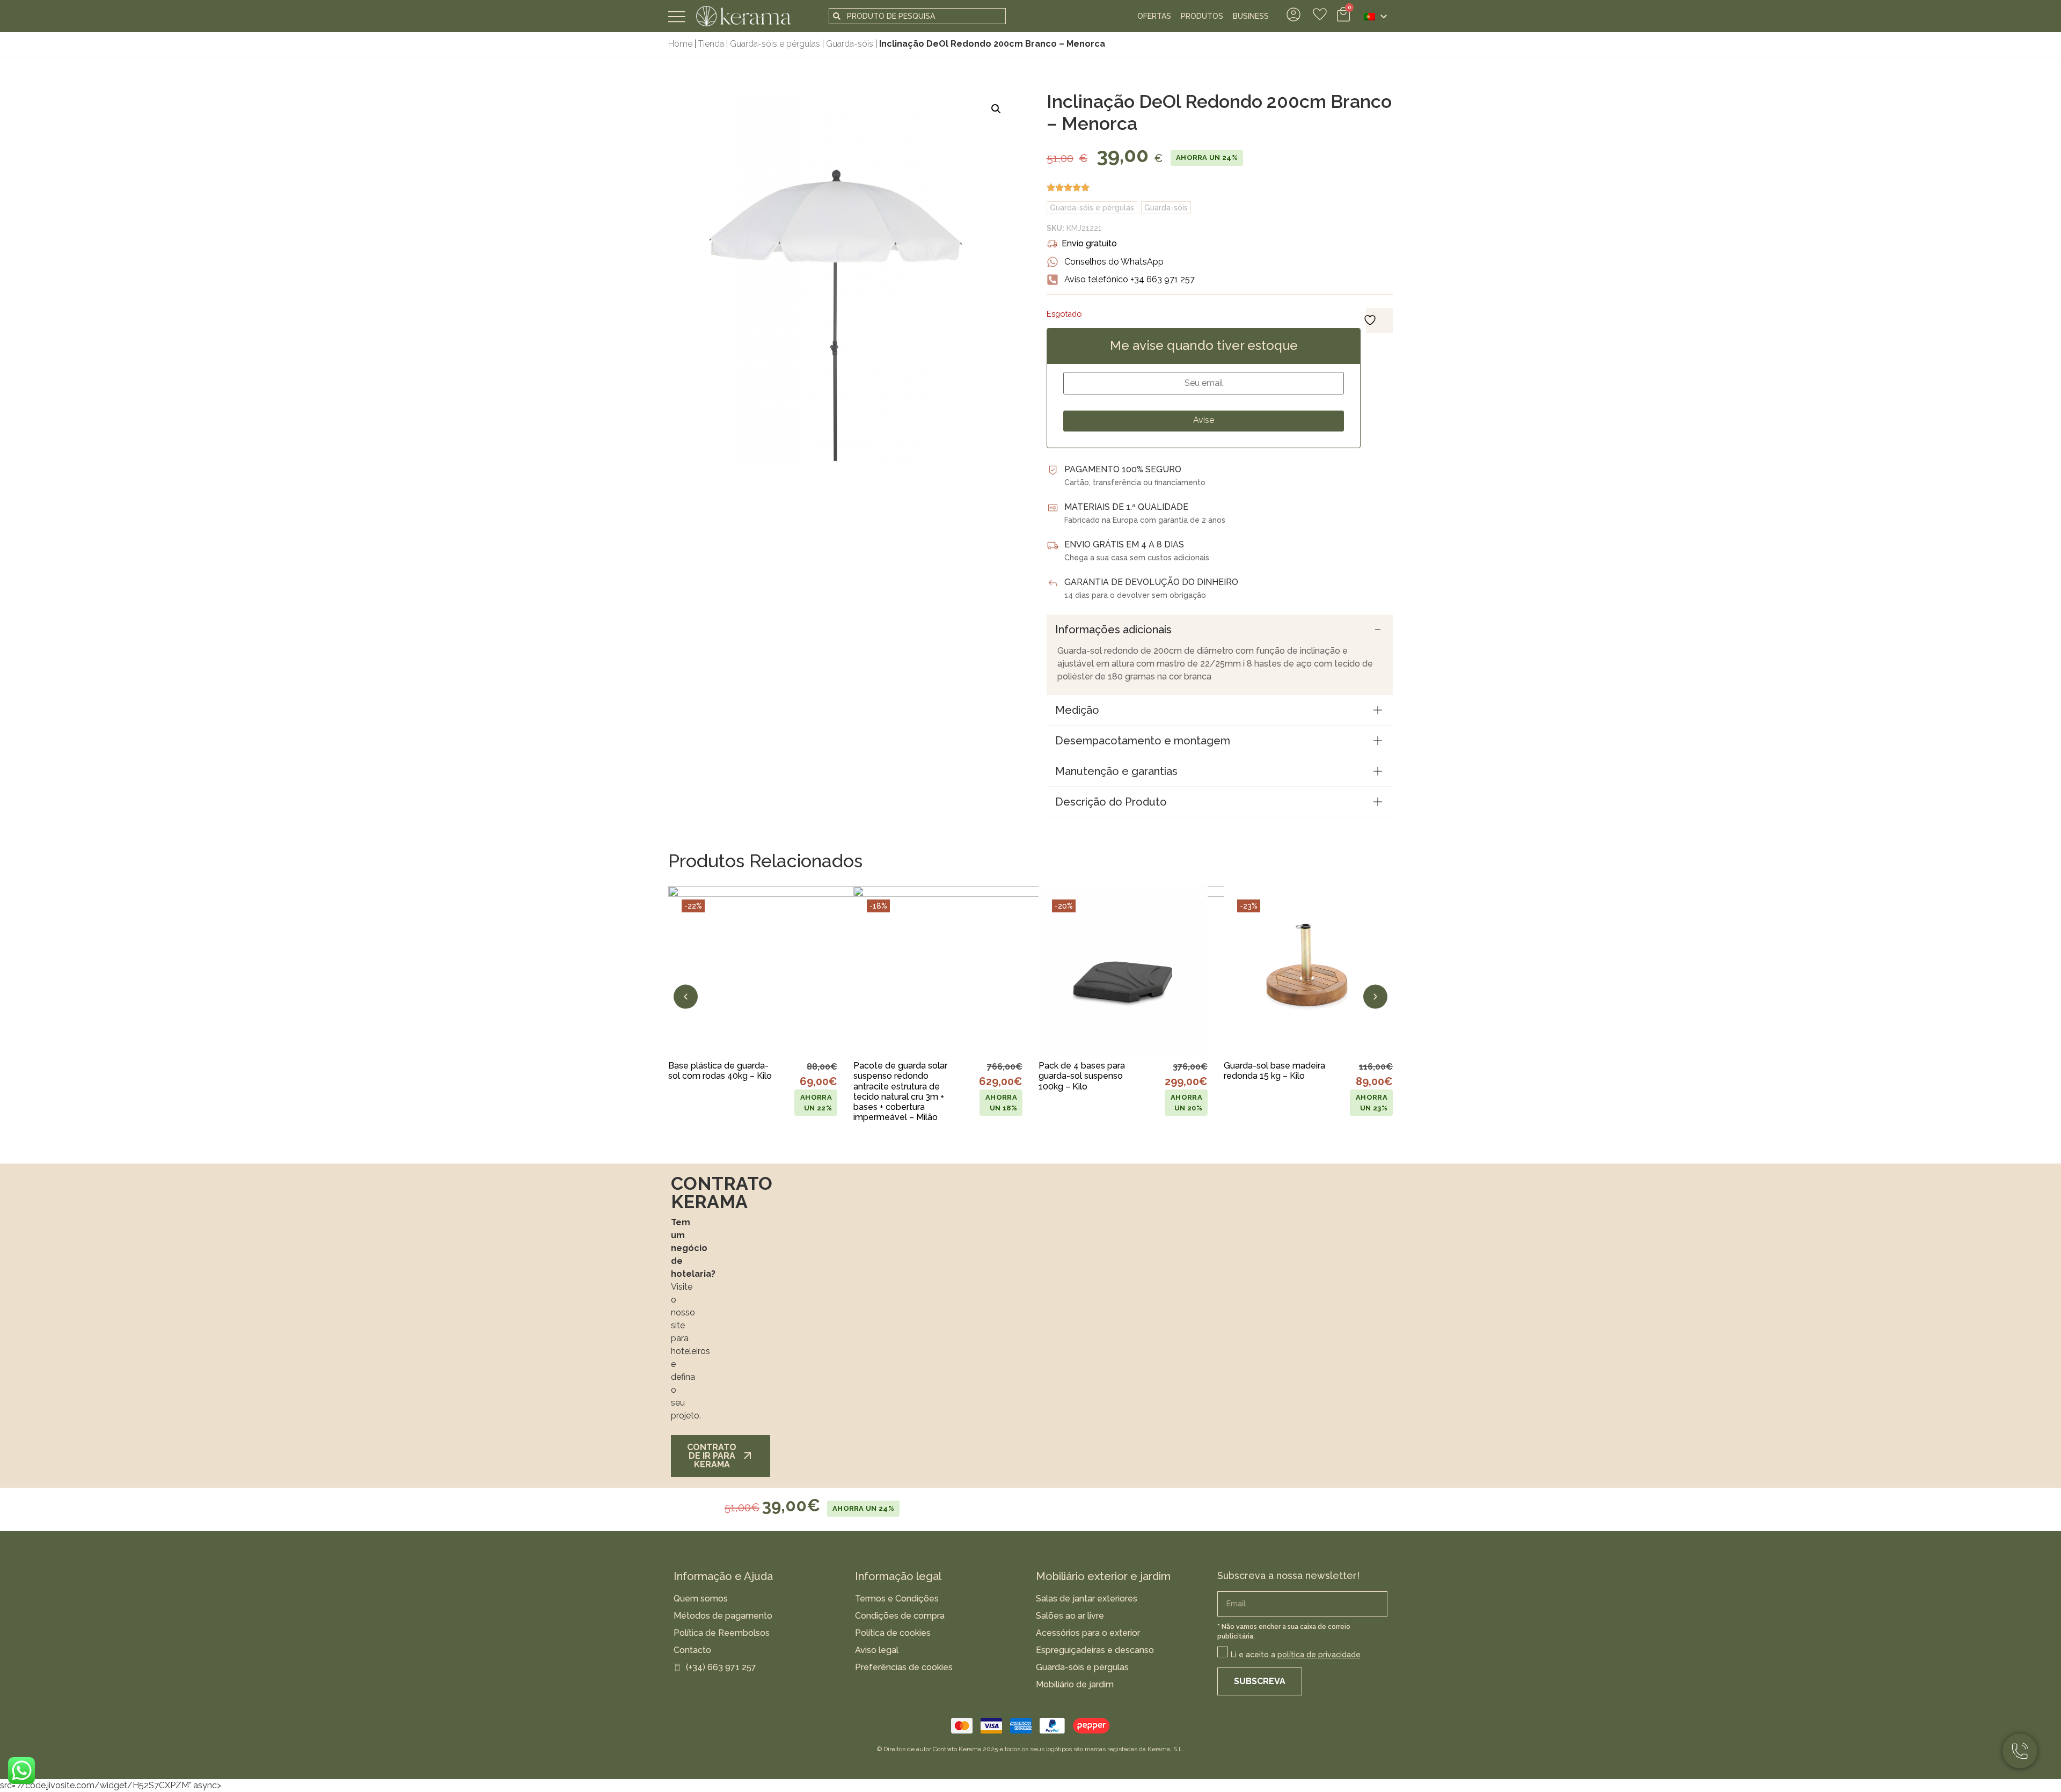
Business (1251, 16)
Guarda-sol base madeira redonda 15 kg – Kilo (1274, 1071)
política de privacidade (1319, 1655)
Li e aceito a (1296, 1655)
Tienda (711, 44)
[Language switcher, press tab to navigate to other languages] (1375, 16)
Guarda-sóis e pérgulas (775, 44)
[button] (996, 109)
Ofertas (1154, 16)
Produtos (1202, 16)
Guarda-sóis (850, 44)
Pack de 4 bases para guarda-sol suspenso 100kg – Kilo (1082, 1076)
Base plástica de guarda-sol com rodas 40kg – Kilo (720, 1071)
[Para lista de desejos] (818, 1032)
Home (680, 44)
